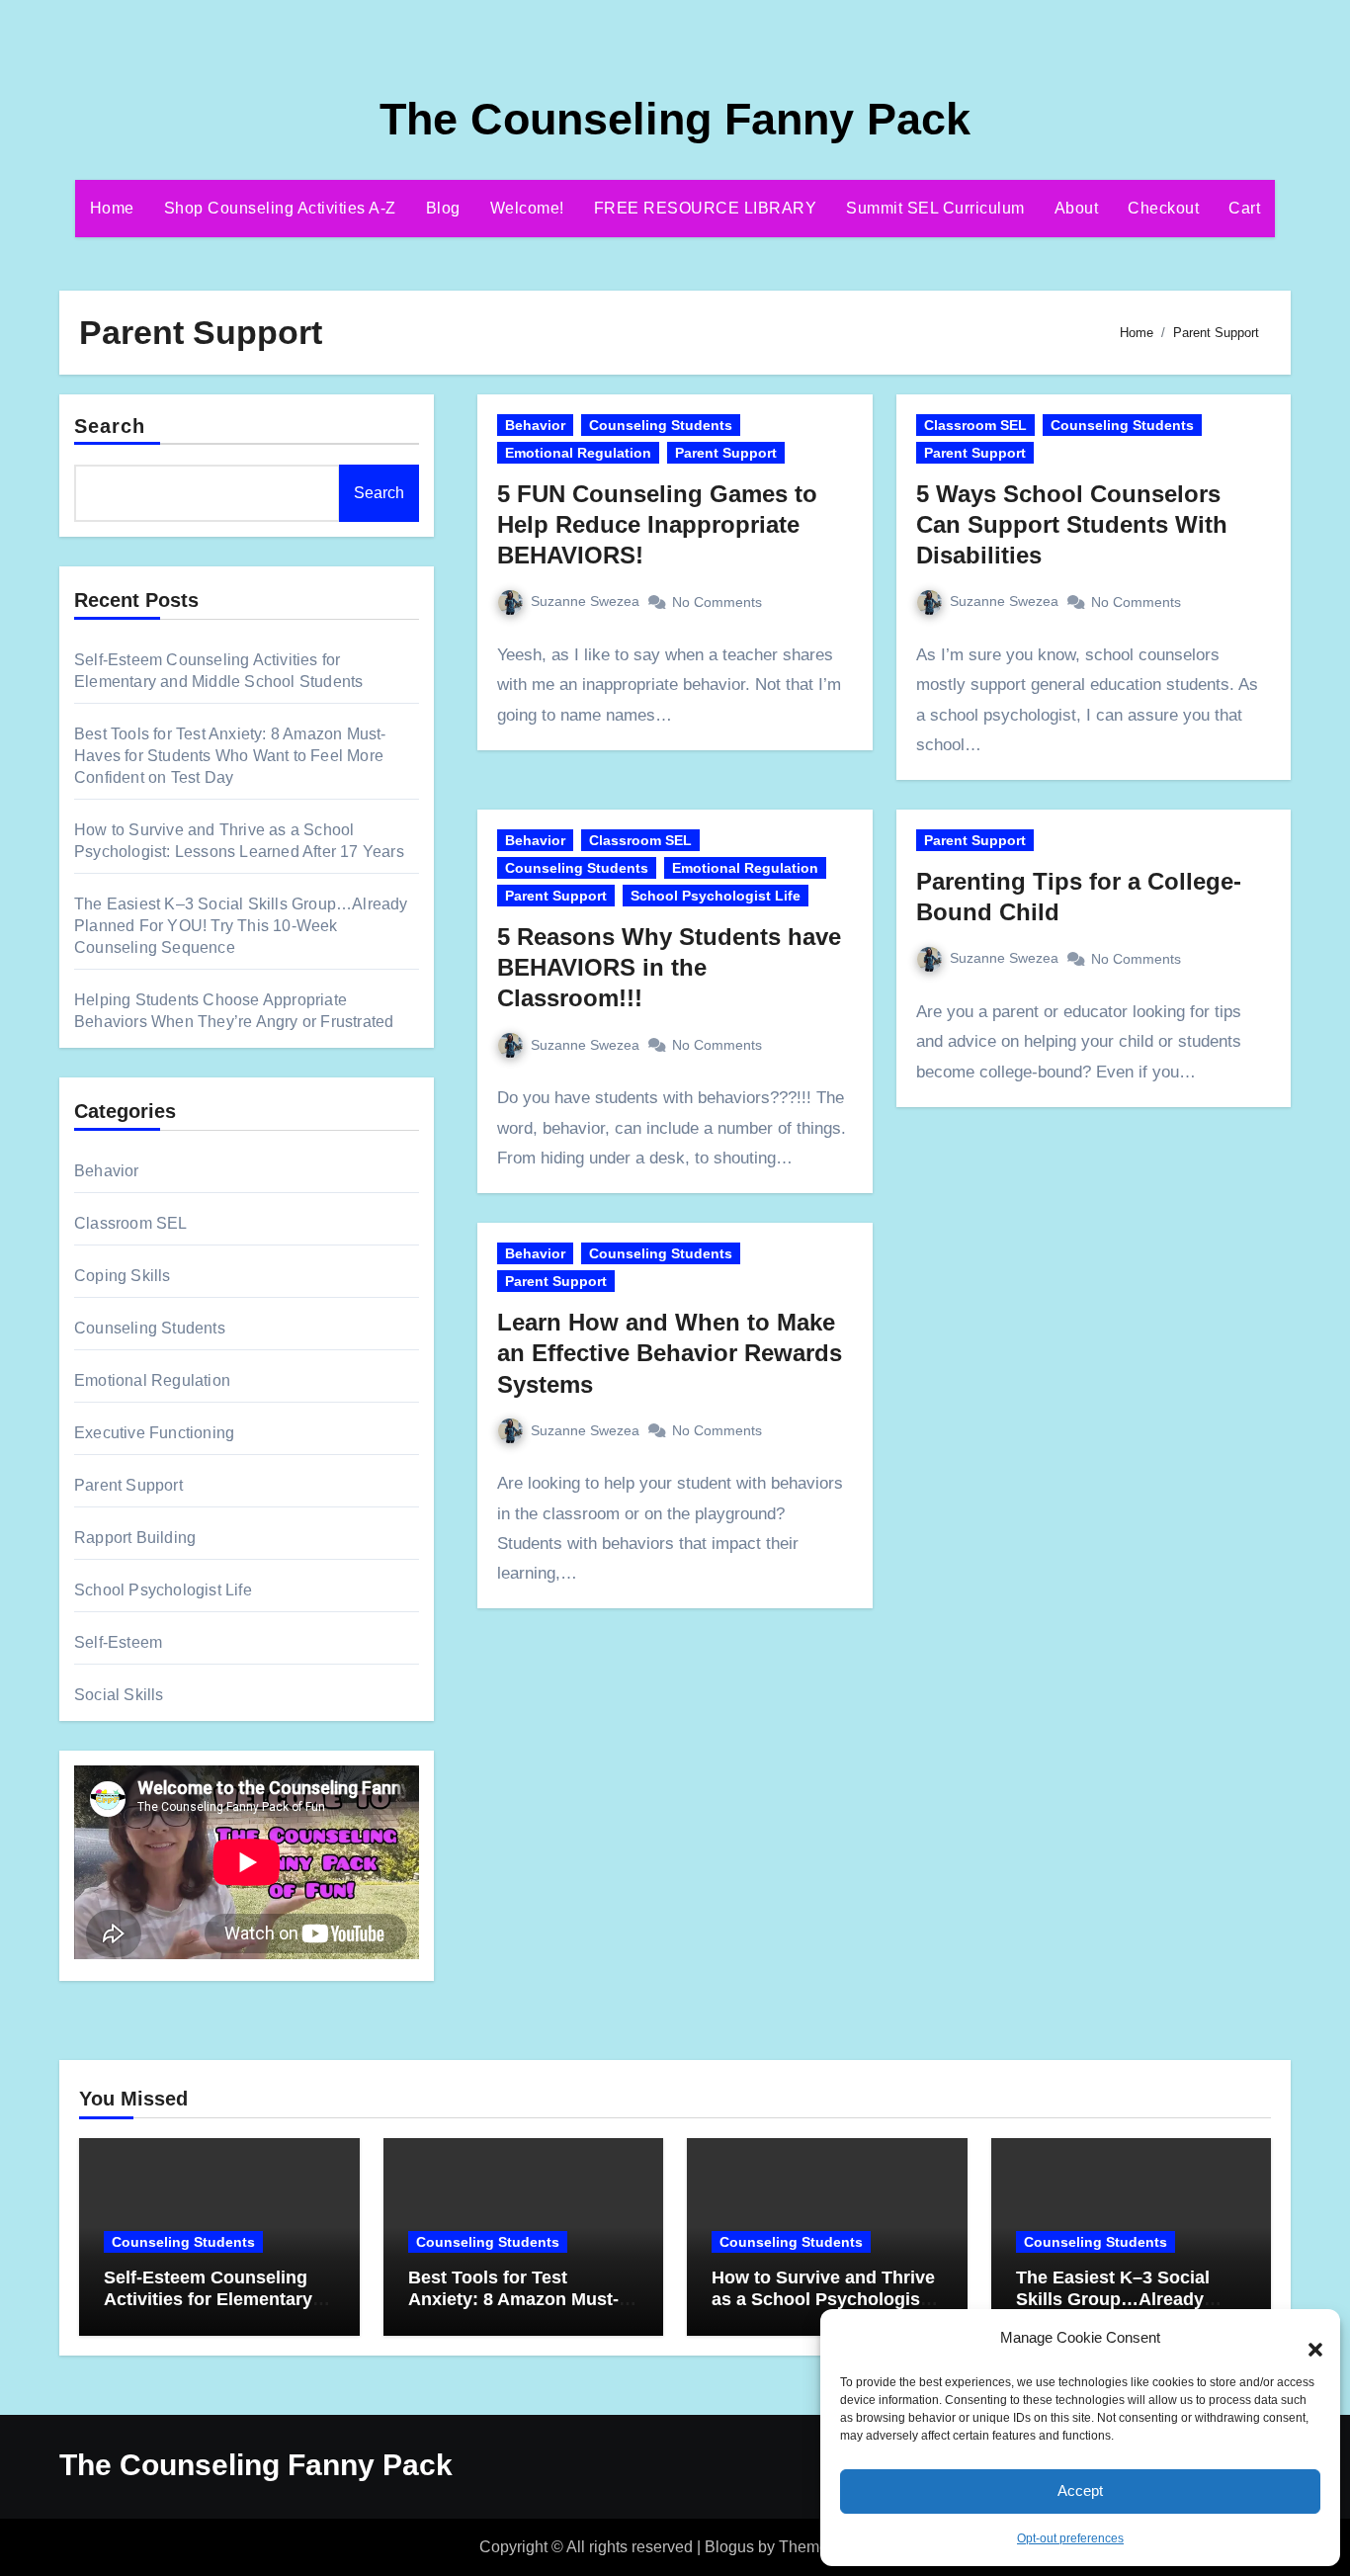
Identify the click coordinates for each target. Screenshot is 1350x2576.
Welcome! (527, 208)
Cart (1244, 208)
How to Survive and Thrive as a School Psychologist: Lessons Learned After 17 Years (823, 2310)
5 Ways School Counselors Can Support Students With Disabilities (1072, 524)
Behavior (107, 1171)
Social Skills (119, 1695)
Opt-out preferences (1070, 2538)
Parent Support (128, 1485)
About (1077, 208)
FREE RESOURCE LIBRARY (706, 208)
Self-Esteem (118, 1642)
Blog (443, 208)
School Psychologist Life (163, 1590)
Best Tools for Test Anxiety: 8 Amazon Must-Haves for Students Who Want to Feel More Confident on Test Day (230, 756)
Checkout (1163, 208)
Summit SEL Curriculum (935, 208)
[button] (1306, 2339)
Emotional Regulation (152, 1380)
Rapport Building (135, 1538)
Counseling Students (150, 1328)
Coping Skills (123, 1276)
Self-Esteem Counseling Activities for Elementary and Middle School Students (208, 2310)
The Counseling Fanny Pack (675, 119)
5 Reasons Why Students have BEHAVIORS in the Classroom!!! (669, 967)
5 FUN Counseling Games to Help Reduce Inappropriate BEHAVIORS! (657, 524)
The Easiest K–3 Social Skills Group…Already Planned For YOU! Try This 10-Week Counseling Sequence (241, 926)
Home (112, 208)
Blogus (729, 2547)
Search (110, 426)
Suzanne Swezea (585, 601)
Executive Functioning (154, 1433)
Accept (1080, 2490)
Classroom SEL (131, 1223)
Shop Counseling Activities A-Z (280, 208)
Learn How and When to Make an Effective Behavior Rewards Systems (670, 1353)
